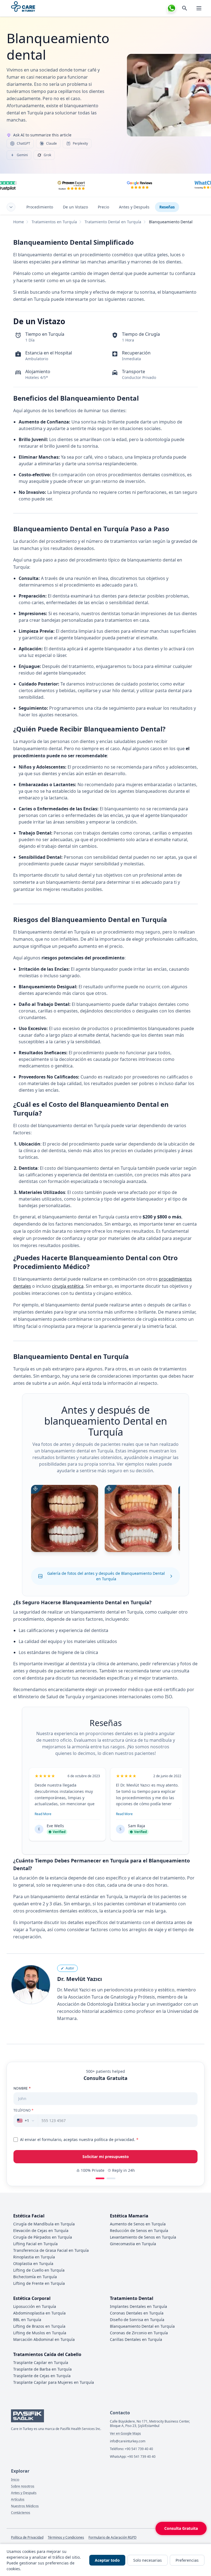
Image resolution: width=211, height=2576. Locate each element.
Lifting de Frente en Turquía (39, 2283)
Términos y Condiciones (66, 2538)
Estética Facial (29, 2216)
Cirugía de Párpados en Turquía (43, 2237)
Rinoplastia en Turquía (34, 2257)
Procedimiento (40, 207)
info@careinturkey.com (128, 2441)
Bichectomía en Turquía (35, 2277)
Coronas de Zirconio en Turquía (139, 2333)
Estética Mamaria (129, 2216)
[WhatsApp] (171, 8)
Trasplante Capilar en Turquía (41, 2362)
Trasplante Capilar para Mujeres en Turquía (54, 2382)
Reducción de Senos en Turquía (139, 2230)
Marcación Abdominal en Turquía (44, 2339)
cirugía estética (68, 1286)
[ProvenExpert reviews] (71, 185)
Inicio (15, 2480)
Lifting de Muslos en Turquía (40, 2333)
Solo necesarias (148, 2560)
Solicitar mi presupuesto (106, 2157)
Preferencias (187, 2560)
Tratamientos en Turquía (54, 222)
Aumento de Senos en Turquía (138, 2224)
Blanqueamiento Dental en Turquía (142, 2326)
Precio (103, 207)
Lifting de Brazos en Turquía (39, 2326)
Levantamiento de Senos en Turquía (143, 2237)
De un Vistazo (75, 207)
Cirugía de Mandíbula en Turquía (44, 2224)
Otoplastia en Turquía (33, 2263)
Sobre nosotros (23, 2486)
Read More (43, 1814)
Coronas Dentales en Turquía (137, 2313)
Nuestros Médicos (25, 2506)
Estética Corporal (32, 2298)
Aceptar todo (107, 2560)
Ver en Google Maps (125, 2434)
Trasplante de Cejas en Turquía (42, 2376)
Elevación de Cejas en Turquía (41, 2230)
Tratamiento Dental (132, 2298)
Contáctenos (21, 2513)
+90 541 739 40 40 (139, 2449)
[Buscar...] (185, 8)
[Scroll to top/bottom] (11, 207)
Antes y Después (134, 207)
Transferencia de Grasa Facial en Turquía (51, 2250)
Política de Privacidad (27, 2538)
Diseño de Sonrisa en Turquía (137, 2320)
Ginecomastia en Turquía (133, 2244)
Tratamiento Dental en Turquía (113, 222)
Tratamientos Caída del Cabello (47, 2354)
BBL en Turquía (27, 2320)
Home (19, 222)
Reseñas (167, 207)
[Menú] (199, 8)
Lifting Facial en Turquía (35, 2244)
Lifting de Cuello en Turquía (39, 2270)
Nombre (22, 2088)
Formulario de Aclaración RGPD (113, 2538)
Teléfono (23, 2110)
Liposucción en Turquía (35, 2306)
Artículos (18, 2500)
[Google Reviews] (140, 185)
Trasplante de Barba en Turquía (42, 2369)
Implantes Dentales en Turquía (138, 2306)
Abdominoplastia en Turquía (39, 2313)
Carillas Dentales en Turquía (136, 2339)
